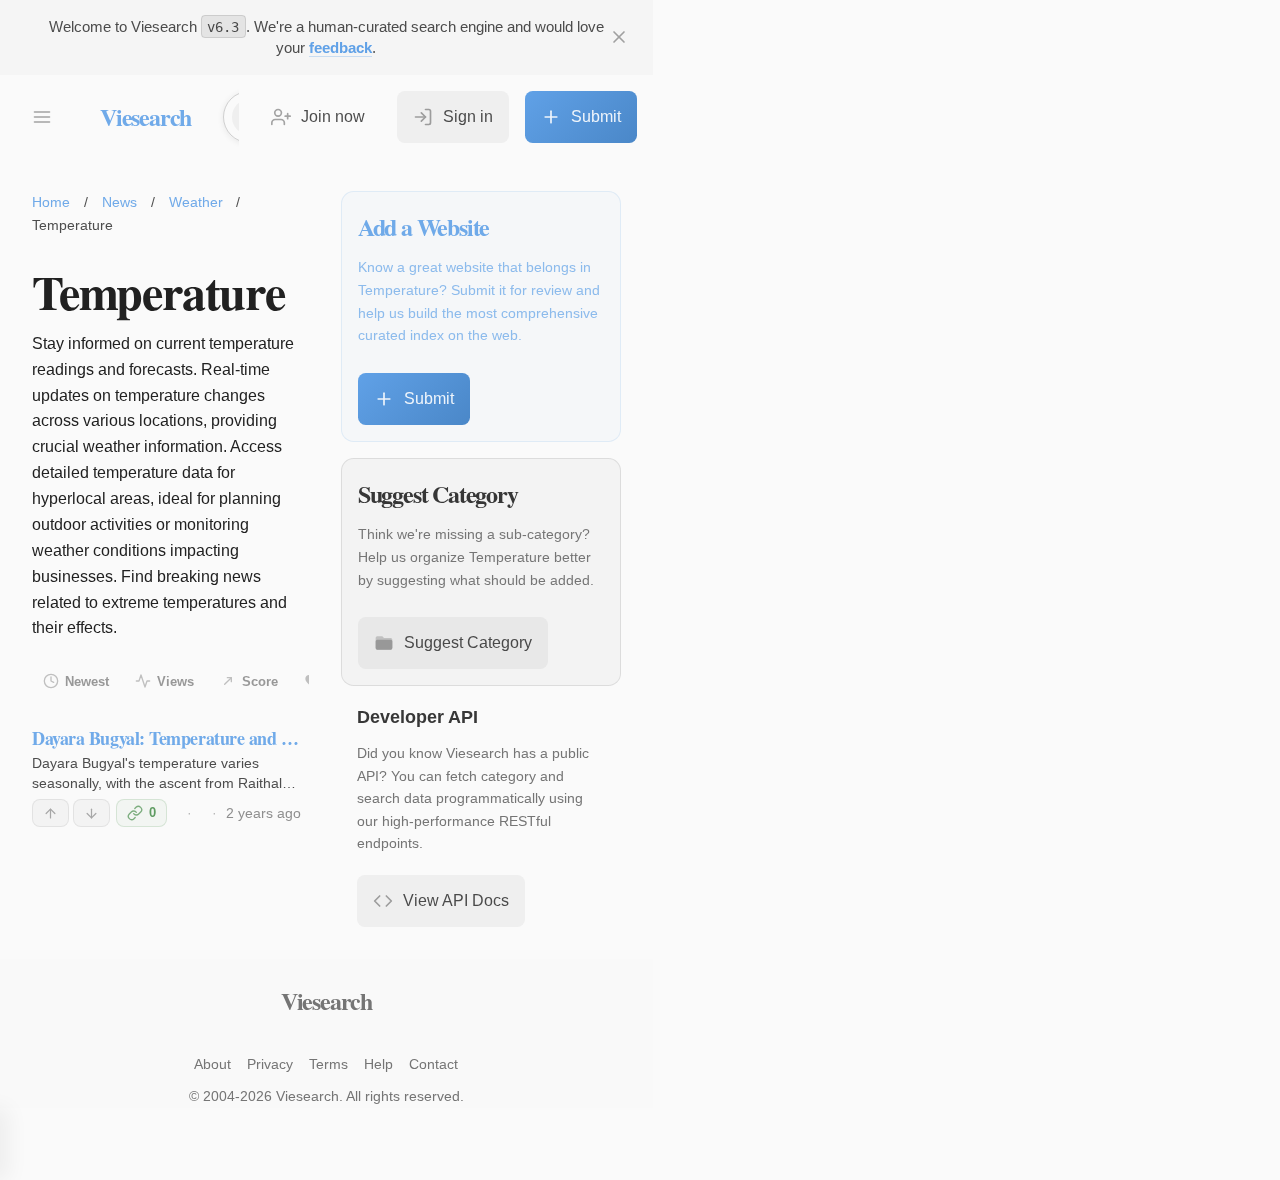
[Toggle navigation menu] (42, 117)
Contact (433, 1064)
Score (260, 681)
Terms (328, 1064)
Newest (87, 681)
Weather (196, 202)
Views (175, 681)
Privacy (270, 1064)
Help (378, 1064)
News (119, 202)
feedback (340, 47)
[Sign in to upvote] (50, 813)
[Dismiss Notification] (619, 37)
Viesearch (145, 116)
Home (51, 202)
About (212, 1064)
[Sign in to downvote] (91, 813)
